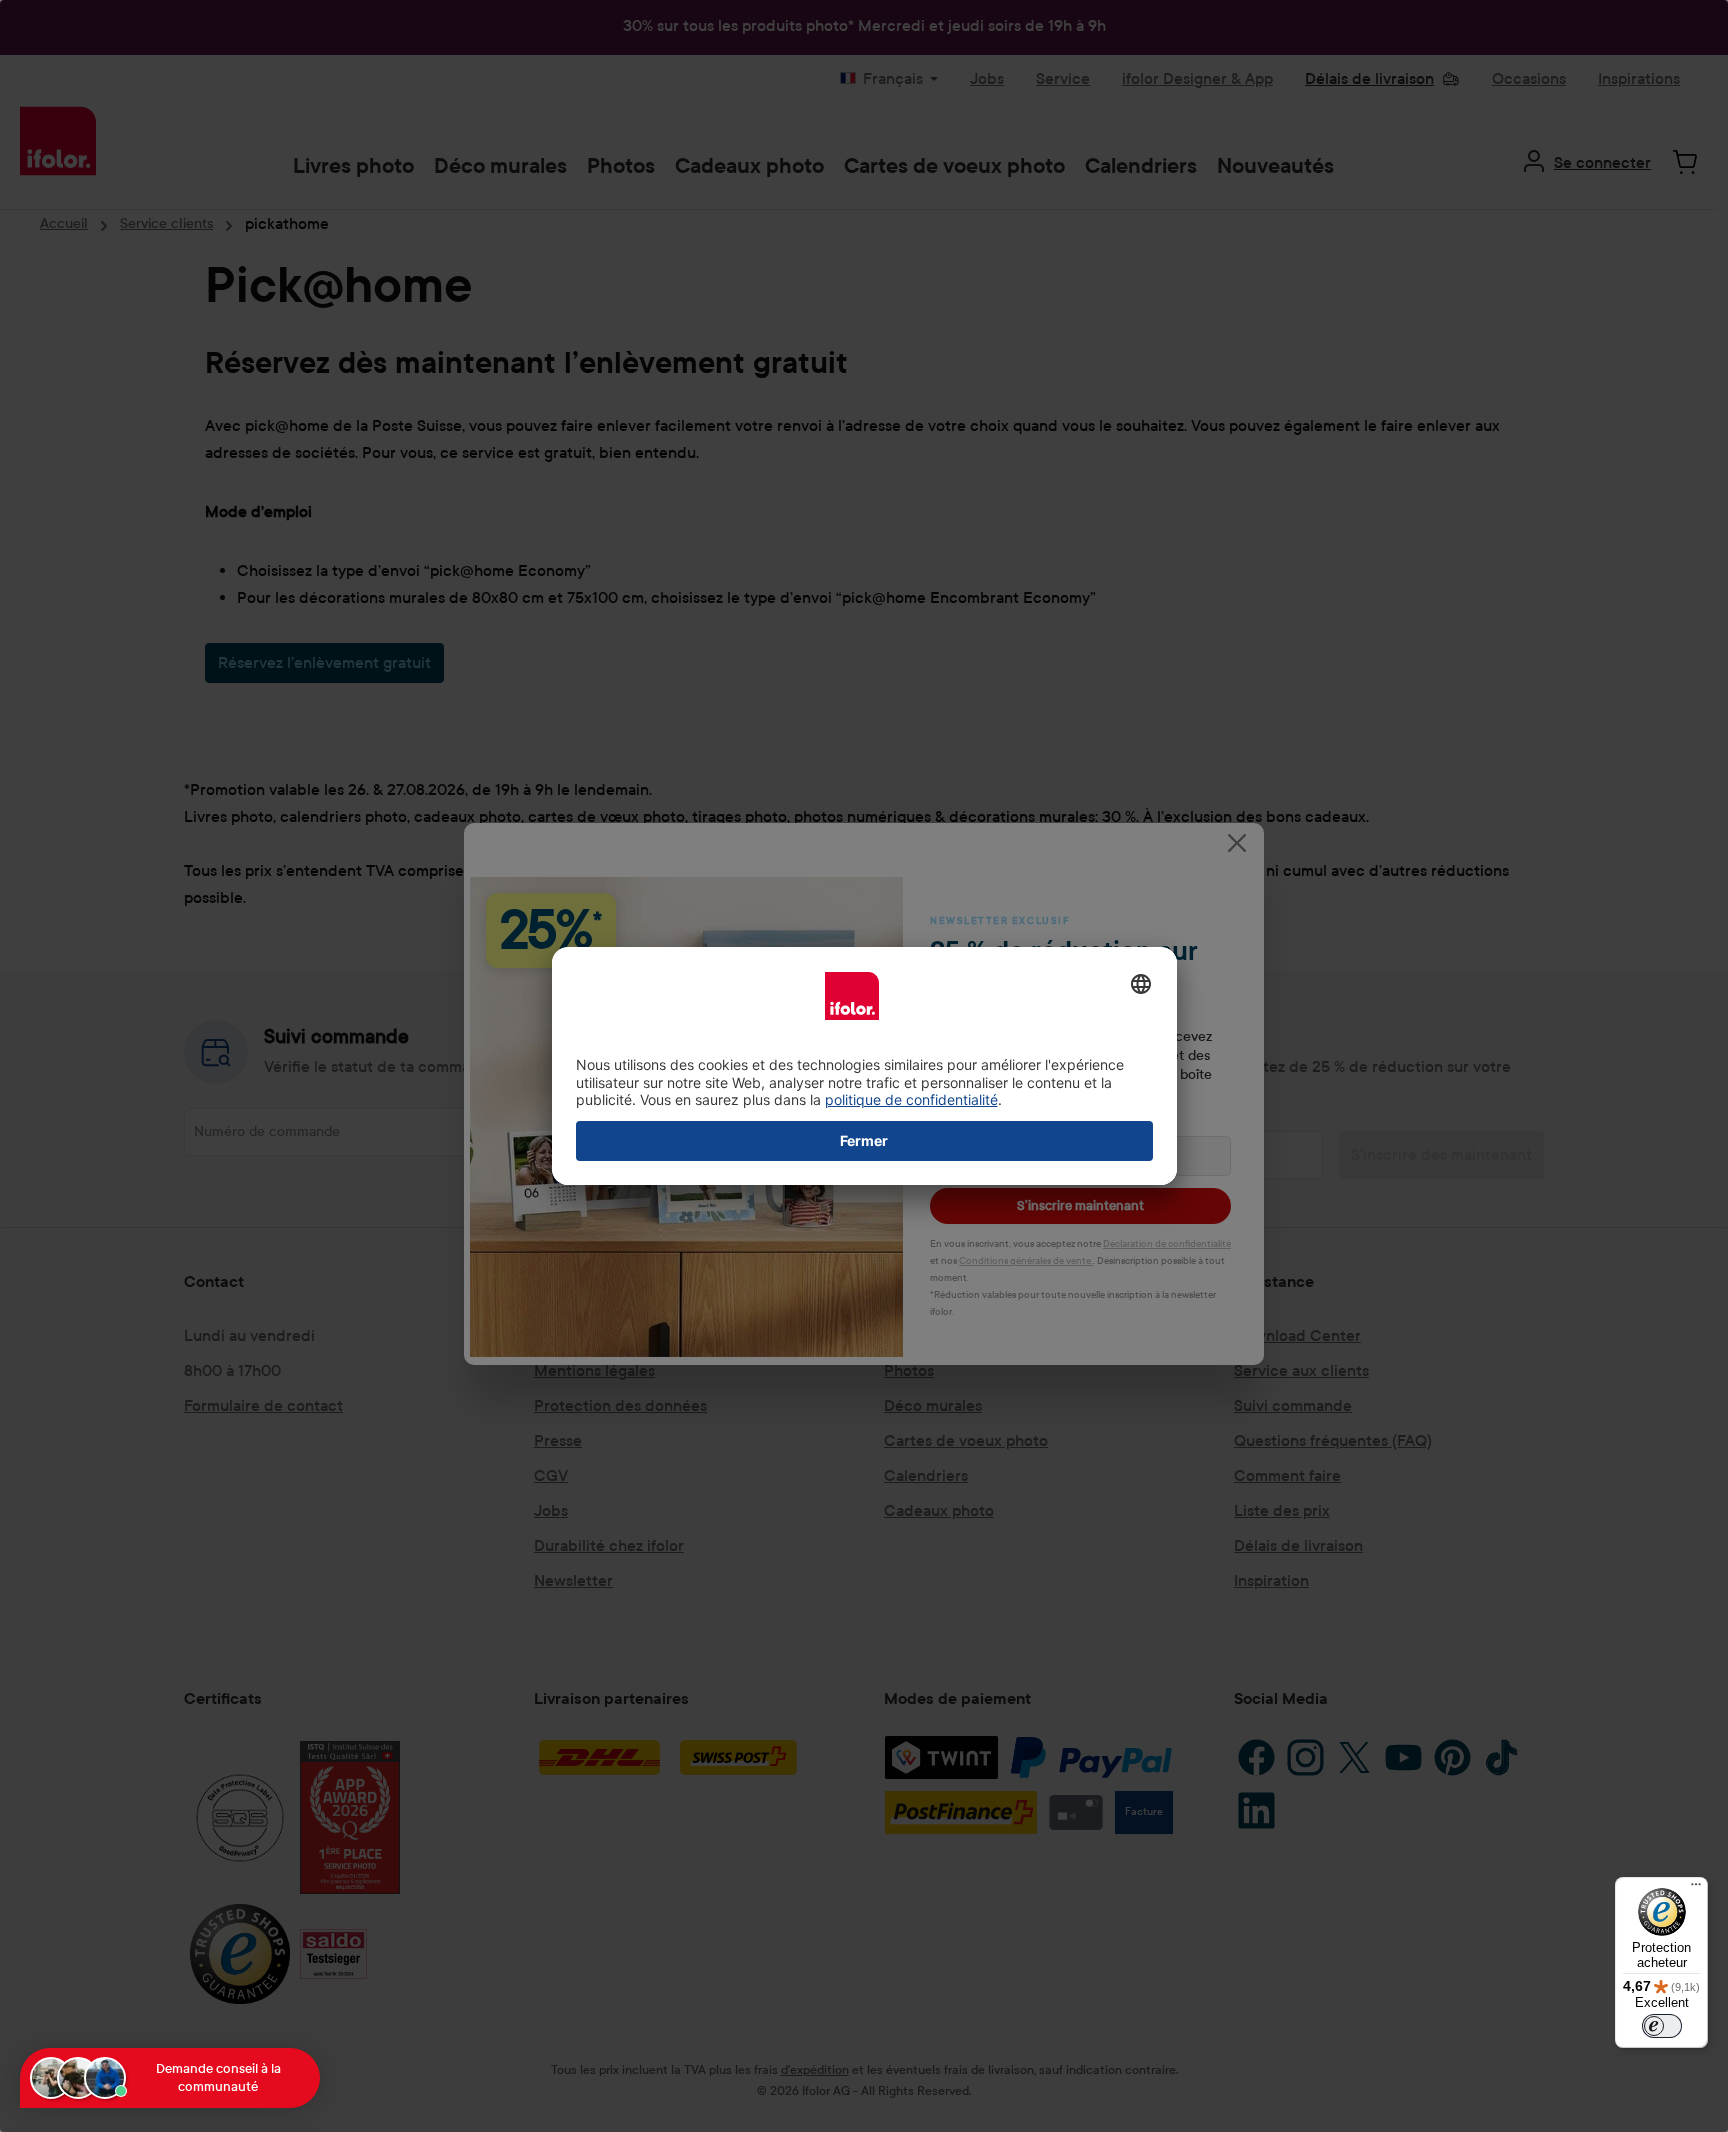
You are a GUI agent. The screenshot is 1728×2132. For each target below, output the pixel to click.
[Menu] (1696, 1889)
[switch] (1662, 2026)
